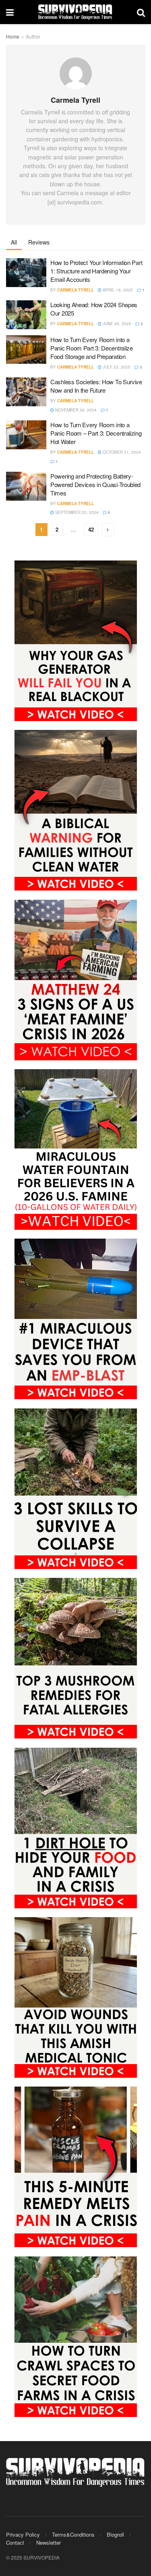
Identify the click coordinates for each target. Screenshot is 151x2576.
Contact (15, 2542)
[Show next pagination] (108, 530)
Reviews (39, 242)
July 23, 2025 (116, 367)
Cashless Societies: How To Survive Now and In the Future (96, 386)
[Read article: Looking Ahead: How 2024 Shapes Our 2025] (26, 315)
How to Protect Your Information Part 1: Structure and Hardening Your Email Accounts (96, 271)
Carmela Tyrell (75, 290)
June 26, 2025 (116, 324)
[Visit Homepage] (75, 12)
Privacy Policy (23, 2534)
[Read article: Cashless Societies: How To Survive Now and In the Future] (26, 392)
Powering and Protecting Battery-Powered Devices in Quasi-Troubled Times (95, 484)
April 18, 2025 (117, 290)
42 (91, 529)
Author (33, 36)
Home (13, 36)
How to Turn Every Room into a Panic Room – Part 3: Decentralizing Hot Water (96, 433)
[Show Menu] (10, 12)
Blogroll (115, 2534)
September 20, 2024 (76, 512)
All (14, 242)
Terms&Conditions (73, 2534)
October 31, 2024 (121, 452)
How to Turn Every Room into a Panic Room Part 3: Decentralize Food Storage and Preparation (92, 348)
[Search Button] (141, 12)
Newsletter (49, 2542)
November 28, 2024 (75, 410)
